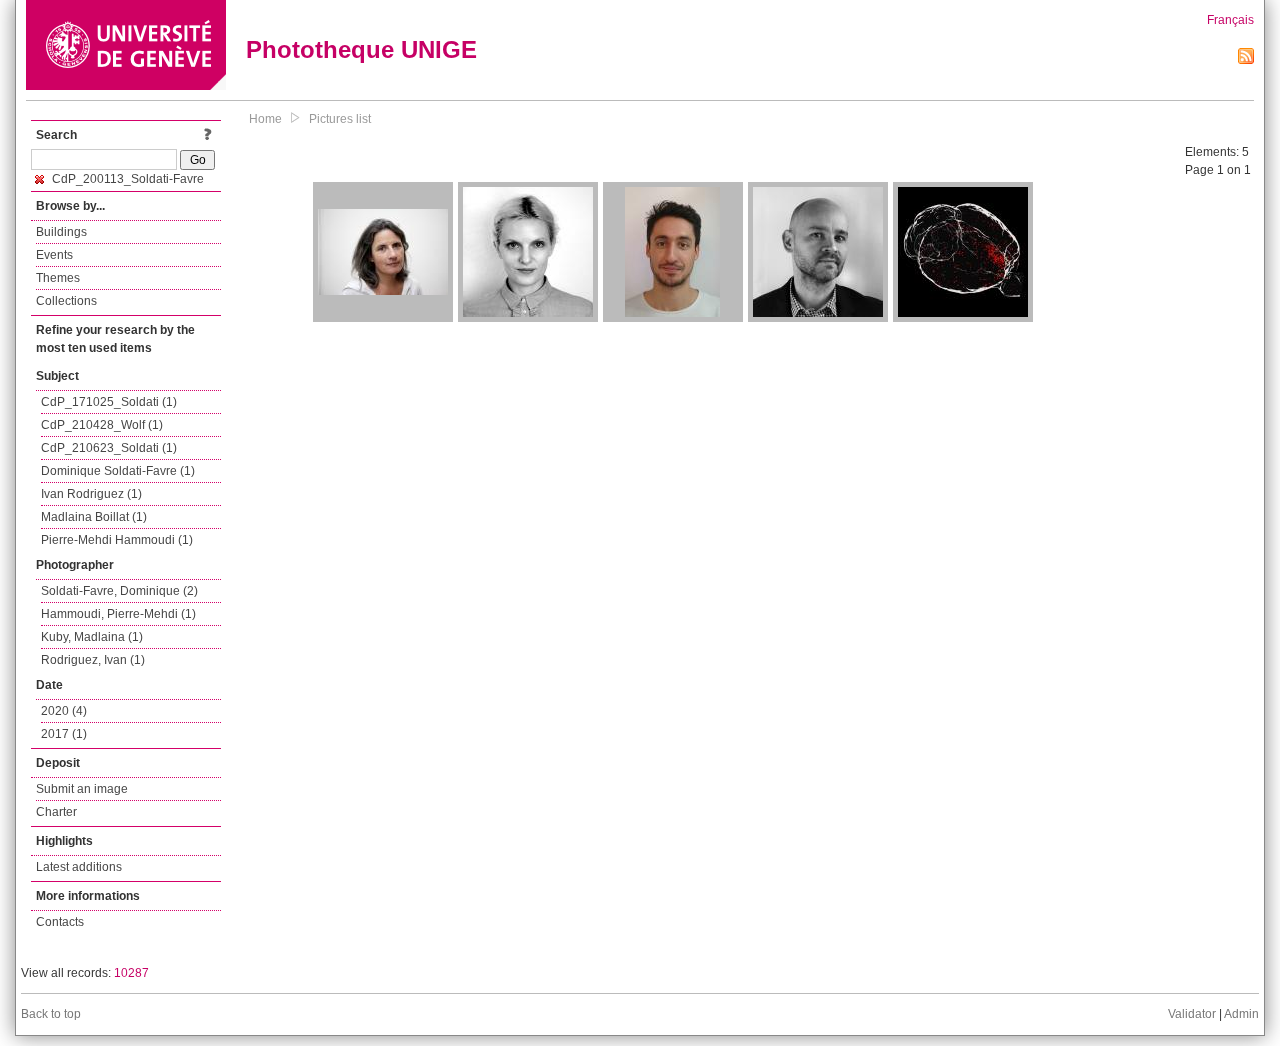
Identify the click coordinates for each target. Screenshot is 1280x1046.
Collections (66, 301)
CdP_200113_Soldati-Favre (126, 179)
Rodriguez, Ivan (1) (93, 660)
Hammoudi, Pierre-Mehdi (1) (118, 614)
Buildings (61, 232)
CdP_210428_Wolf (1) (102, 425)
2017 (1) (64, 734)
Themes (58, 278)
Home (265, 119)
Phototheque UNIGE (361, 49)
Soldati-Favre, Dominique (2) (119, 591)
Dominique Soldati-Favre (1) (118, 471)
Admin (1241, 1014)
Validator (1192, 1014)
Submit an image (82, 789)
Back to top (51, 1014)
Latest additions (79, 867)
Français (1230, 20)
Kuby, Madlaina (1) (92, 637)
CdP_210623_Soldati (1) (109, 448)
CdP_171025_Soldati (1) (109, 402)
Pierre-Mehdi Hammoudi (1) (117, 540)
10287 (131, 973)
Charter (56, 812)
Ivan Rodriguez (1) (91, 494)
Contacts (60, 922)
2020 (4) (64, 711)
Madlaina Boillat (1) (94, 517)
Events (54, 255)
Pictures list (340, 119)
